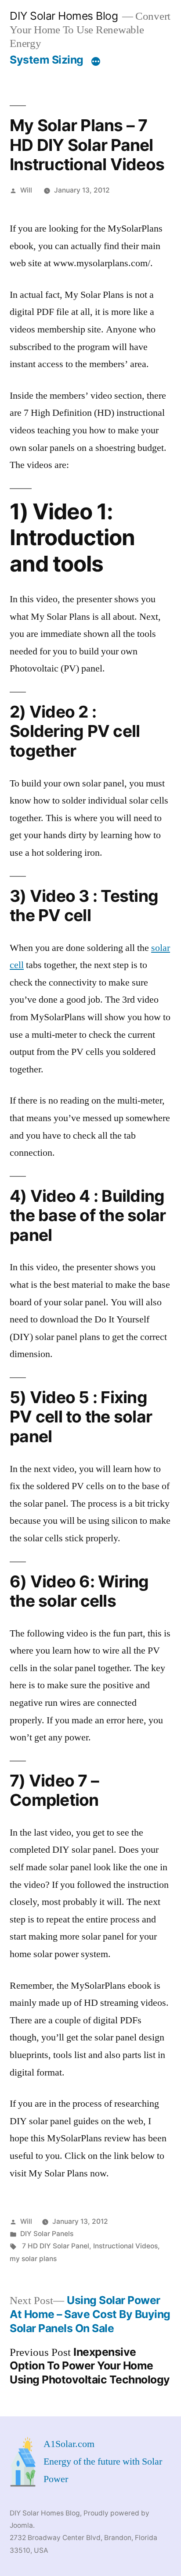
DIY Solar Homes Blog (64, 16)
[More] (96, 61)
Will (26, 190)
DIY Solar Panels (47, 2234)
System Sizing (47, 60)
